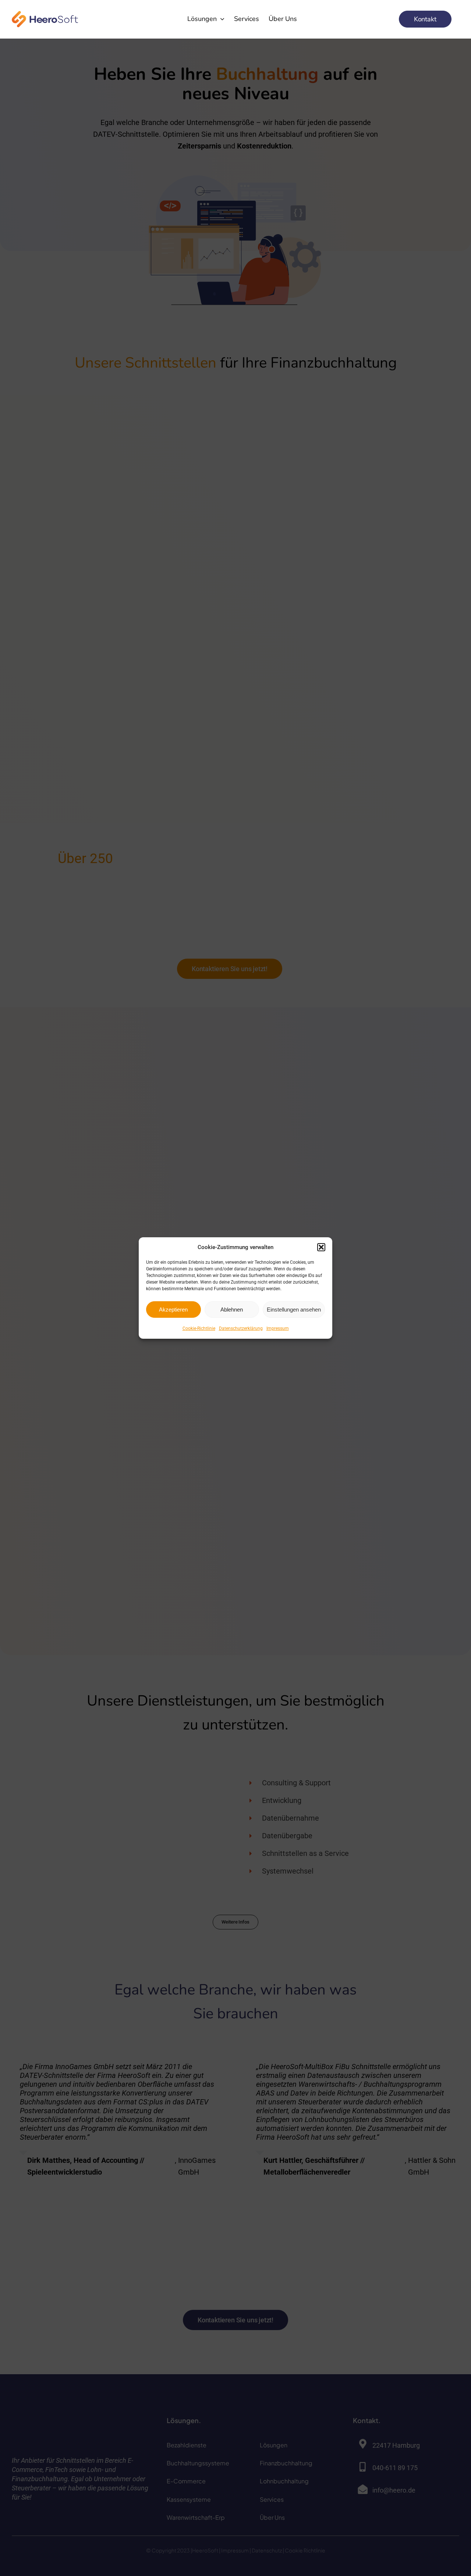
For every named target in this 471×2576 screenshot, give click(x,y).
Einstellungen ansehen (294, 1310)
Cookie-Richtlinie (199, 1328)
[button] (321, 1247)
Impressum (278, 1328)
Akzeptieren (173, 1310)
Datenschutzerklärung (241, 1328)
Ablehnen (232, 1310)
